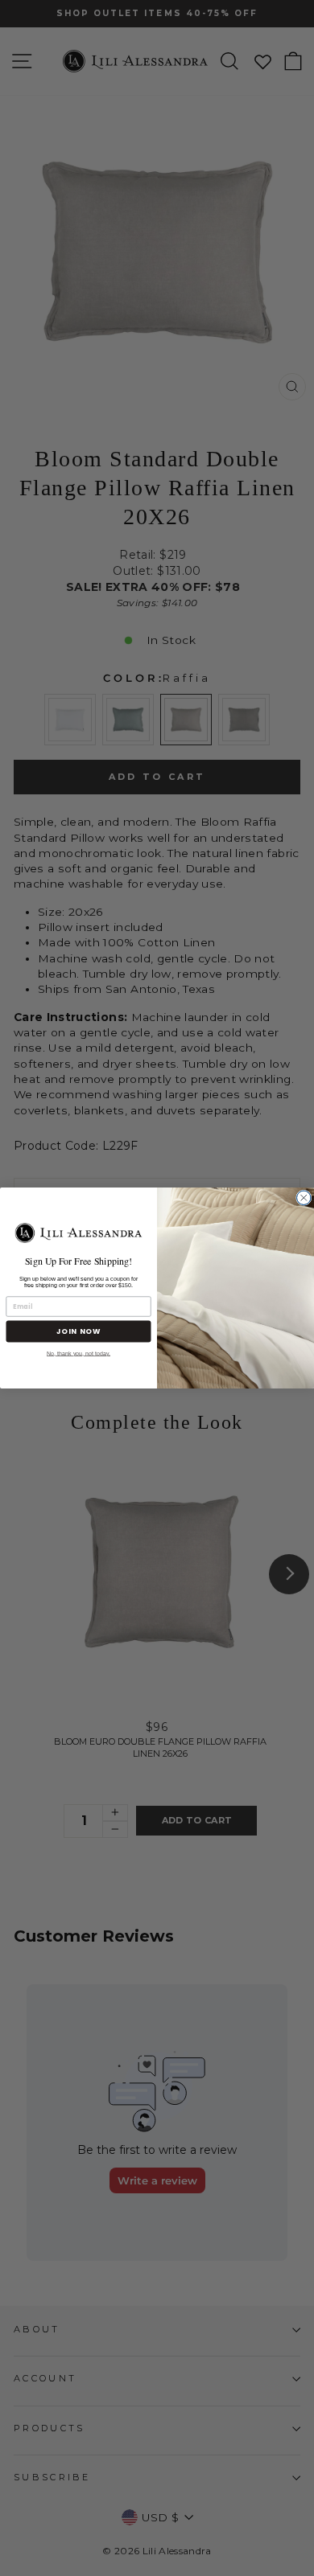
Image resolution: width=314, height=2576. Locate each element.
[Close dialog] (304, 1198)
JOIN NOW (79, 1331)
